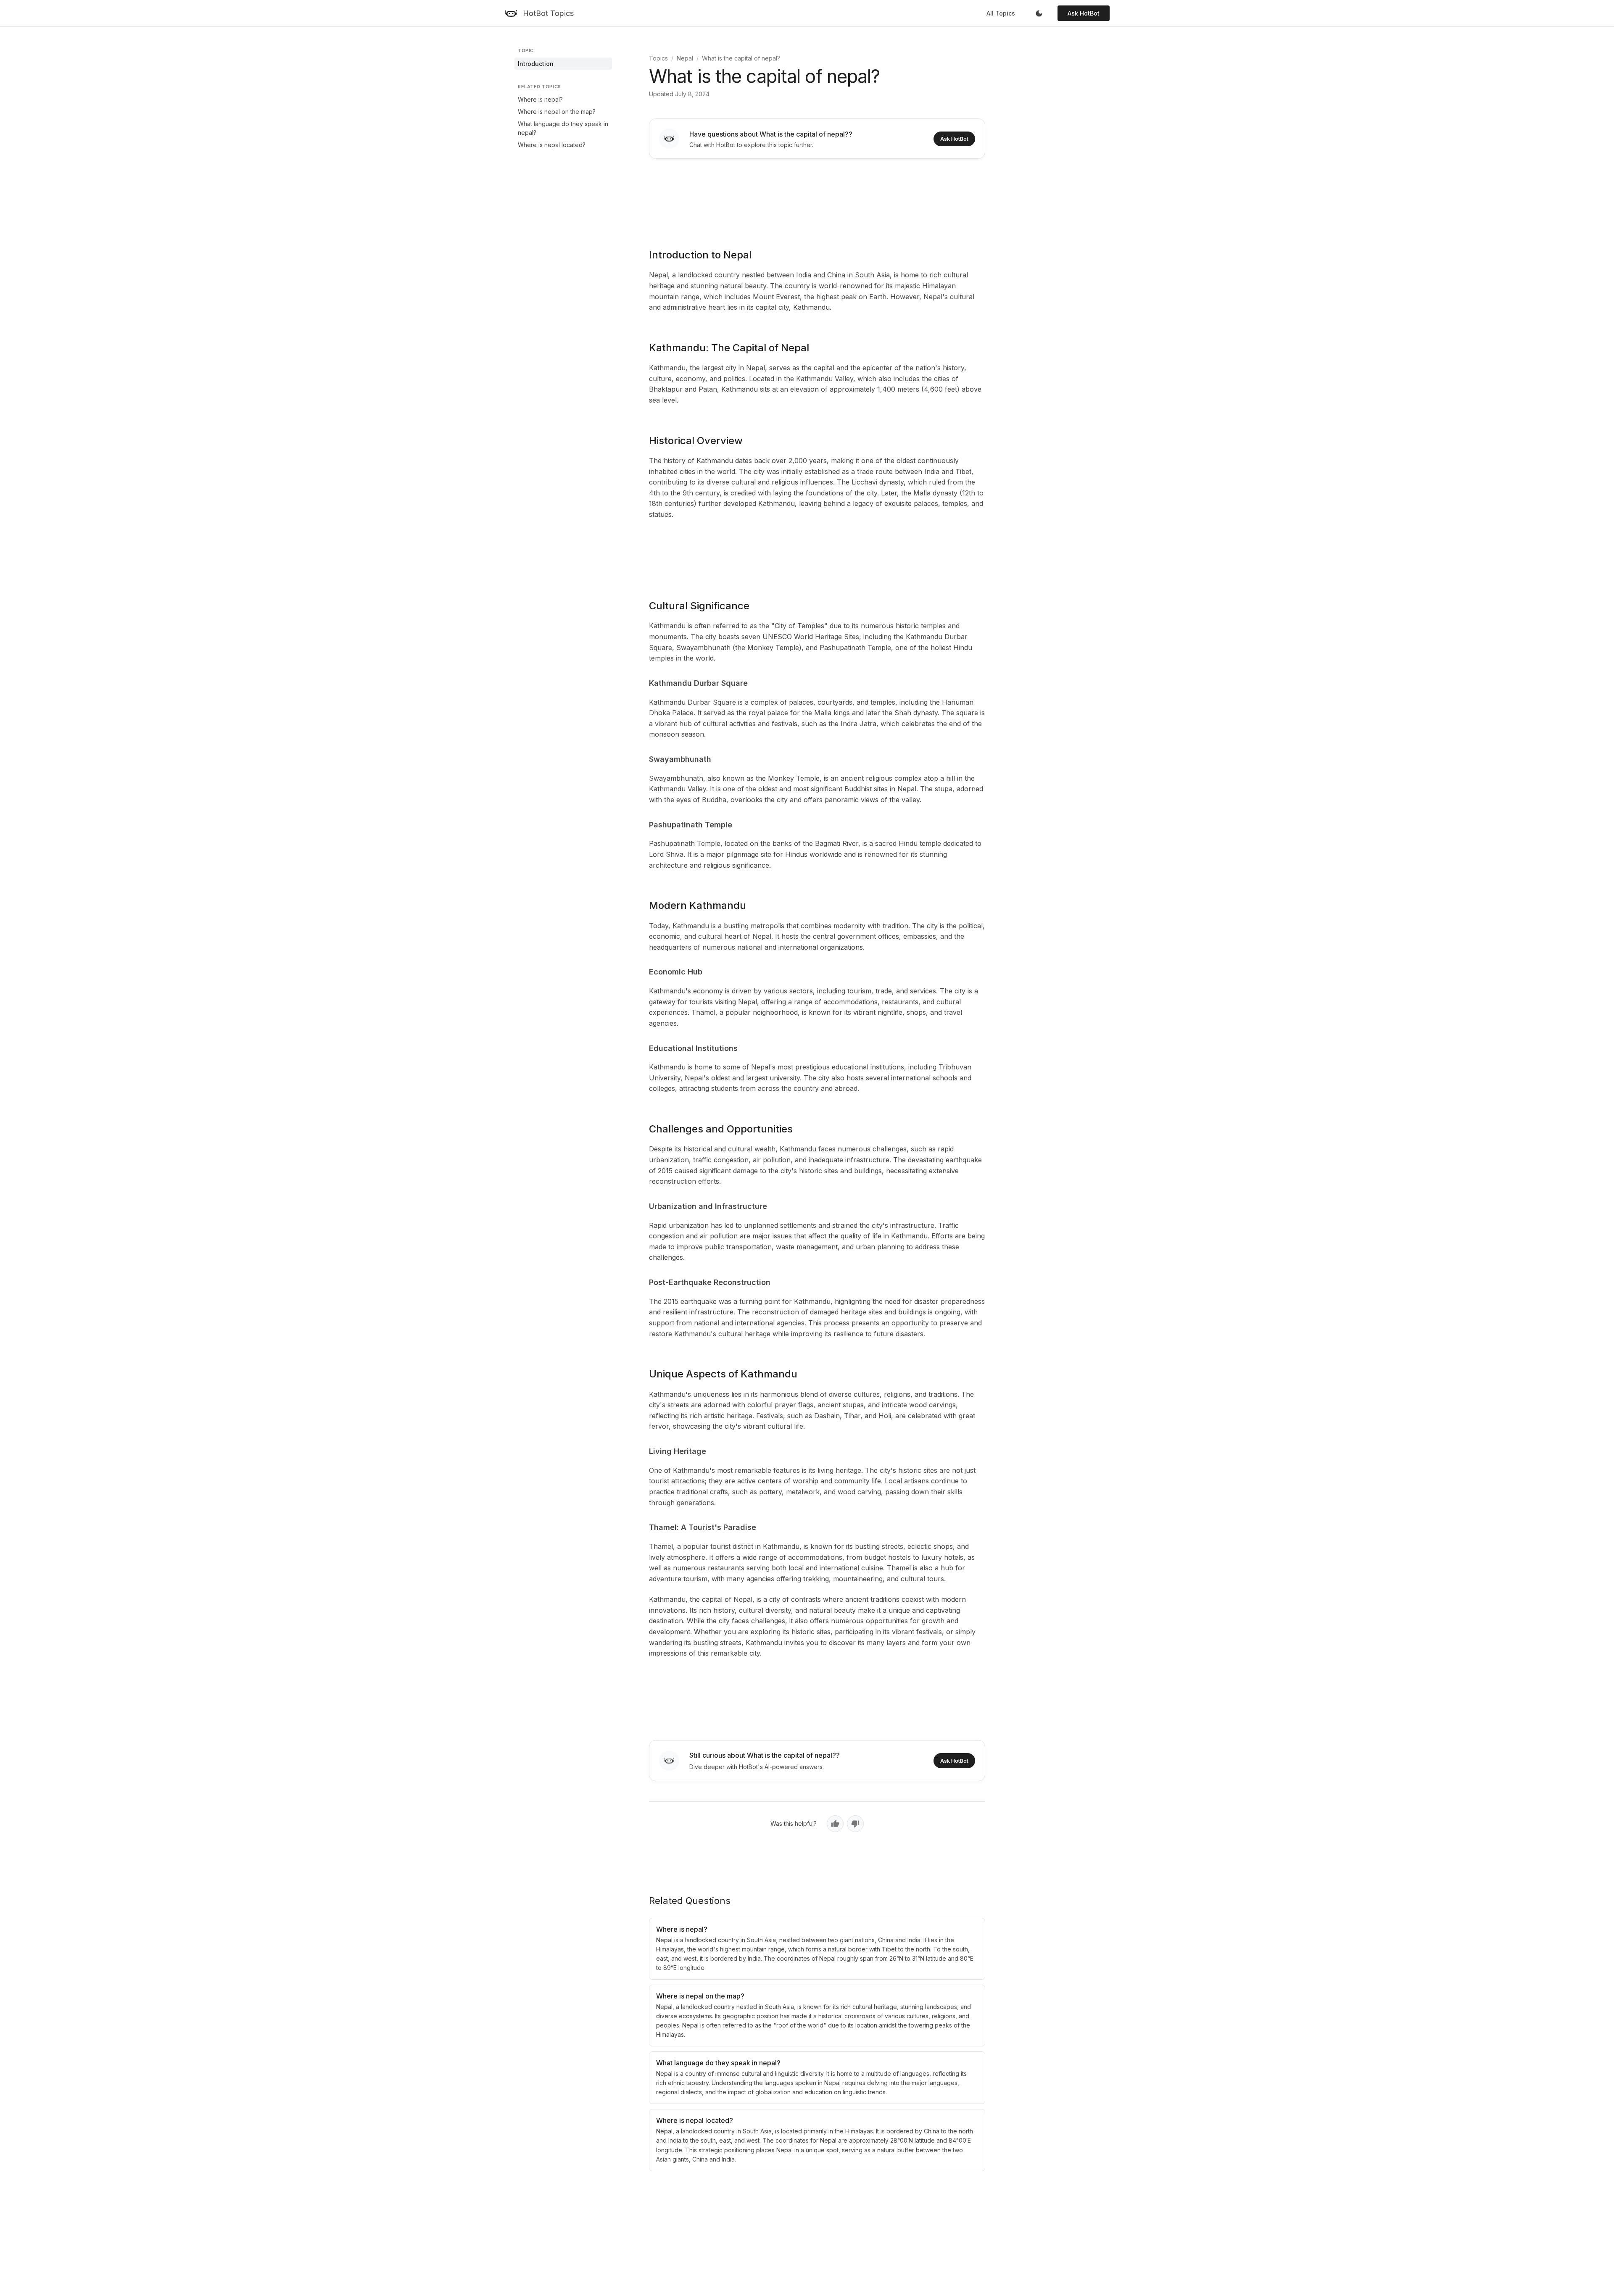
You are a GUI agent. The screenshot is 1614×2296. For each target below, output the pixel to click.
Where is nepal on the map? (557, 112)
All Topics (1001, 13)
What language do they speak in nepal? (563, 128)
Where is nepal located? (552, 145)
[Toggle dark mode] (1039, 13)
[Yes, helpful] (835, 1824)
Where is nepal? (540, 99)
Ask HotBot (1084, 13)
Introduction (536, 64)
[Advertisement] (817, 198)
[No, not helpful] (855, 1824)
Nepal (685, 58)
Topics (658, 58)
